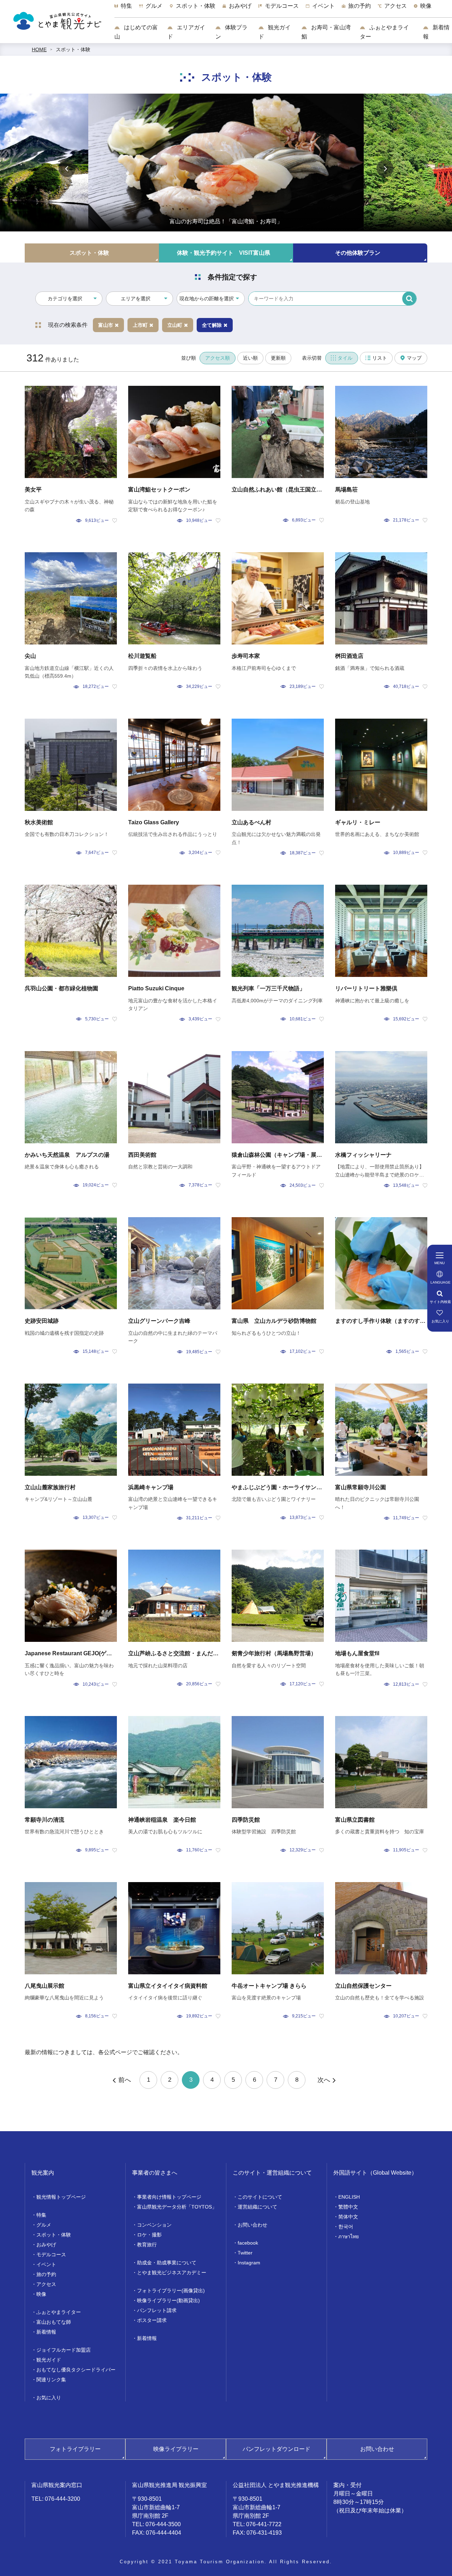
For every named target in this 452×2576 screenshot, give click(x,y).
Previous (67, 169)
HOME (39, 49)
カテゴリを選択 (65, 299)
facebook (248, 2243)
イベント (46, 2264)
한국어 (346, 2227)
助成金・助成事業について (167, 2263)
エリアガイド (186, 32)
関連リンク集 (51, 2380)
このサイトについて (260, 2197)
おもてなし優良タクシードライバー (76, 2370)
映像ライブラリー (176, 2449)
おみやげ (46, 2245)
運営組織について (257, 2207)
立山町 (175, 325)
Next (385, 169)
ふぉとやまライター (384, 32)
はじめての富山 (136, 32)
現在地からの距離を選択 (207, 299)
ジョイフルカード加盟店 (64, 2350)
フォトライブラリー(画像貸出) (171, 2291)
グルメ (44, 2225)
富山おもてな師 (54, 2322)
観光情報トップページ (61, 2197)
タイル (345, 358)
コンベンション (154, 2225)
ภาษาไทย (349, 2236)
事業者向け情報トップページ (169, 2197)
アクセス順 (218, 358)
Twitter (245, 2253)
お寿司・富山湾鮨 (326, 32)
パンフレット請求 (157, 2310)
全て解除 (212, 325)
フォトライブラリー (75, 2449)
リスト (380, 358)
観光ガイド (275, 32)
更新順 (278, 358)
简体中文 (348, 2217)
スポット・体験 (73, 49)
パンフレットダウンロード (276, 2449)
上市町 (140, 325)
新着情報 (436, 32)
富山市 (106, 325)
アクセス (46, 2284)
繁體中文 (348, 2207)
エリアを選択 (136, 299)
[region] (283, 10)
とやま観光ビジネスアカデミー (172, 2273)
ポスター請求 (152, 2320)
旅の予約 (46, 2274)
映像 (41, 2294)
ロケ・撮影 (149, 2235)
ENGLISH (349, 2197)
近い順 (250, 358)
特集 (41, 2215)
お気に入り (49, 2398)
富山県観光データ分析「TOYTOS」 (177, 2207)
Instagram (249, 2263)
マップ (414, 358)
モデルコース (51, 2254)
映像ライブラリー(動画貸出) (168, 2300)
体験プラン (231, 32)
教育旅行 (147, 2245)
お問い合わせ (252, 2225)
